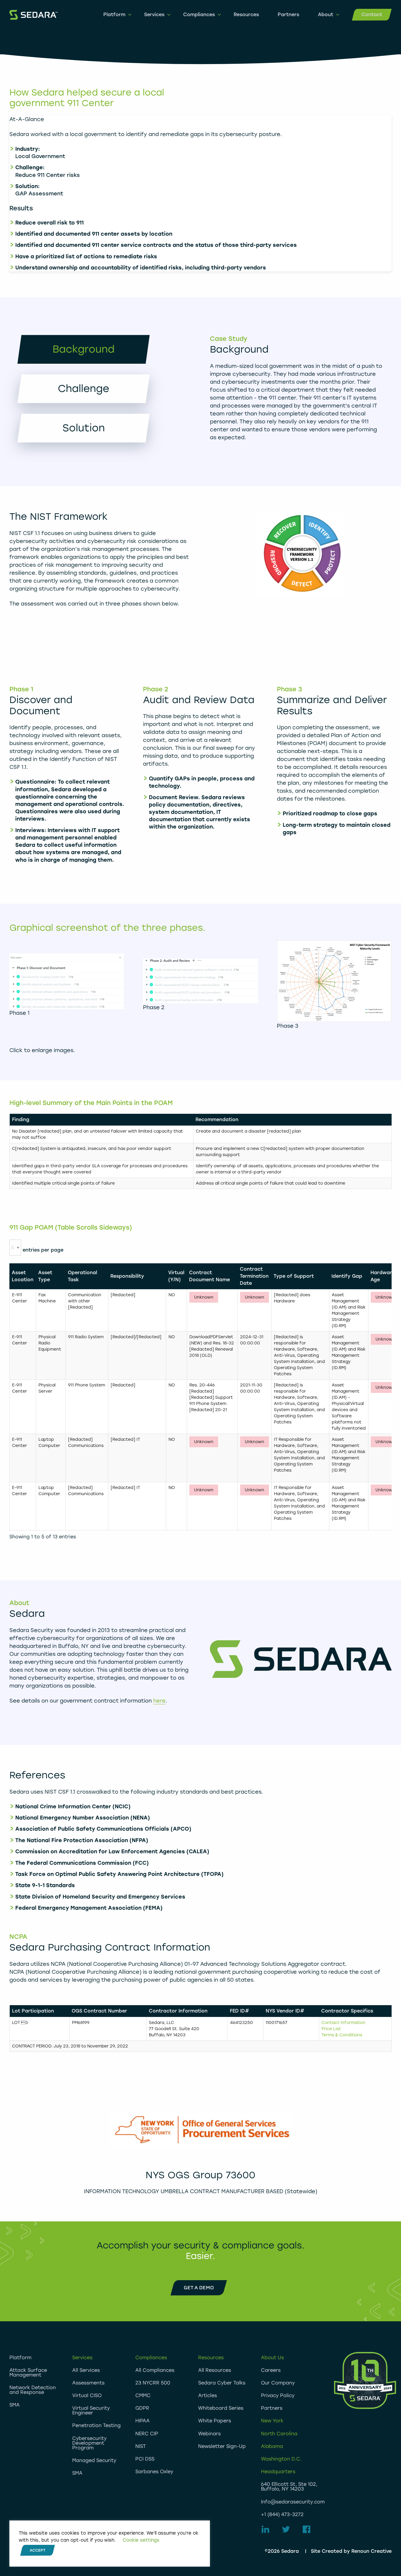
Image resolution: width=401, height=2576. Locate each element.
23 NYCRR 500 (153, 2383)
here (159, 1701)
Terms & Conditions (342, 2035)
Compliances (199, 15)
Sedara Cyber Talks (222, 2383)
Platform (114, 15)
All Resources (215, 2370)
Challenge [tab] (84, 389)
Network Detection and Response (33, 2390)
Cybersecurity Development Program (89, 2443)
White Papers (215, 2421)
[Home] (33, 15)
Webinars (209, 2434)
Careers (271, 2370)
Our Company (278, 2383)
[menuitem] (114, 15)
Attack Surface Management (28, 2373)
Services (154, 15)
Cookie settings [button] (141, 2540)
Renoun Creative (371, 2551)
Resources (246, 15)
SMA (15, 2405)
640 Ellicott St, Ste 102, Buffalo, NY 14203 (289, 2487)
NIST (141, 2446)
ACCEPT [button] (38, 2550)
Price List (331, 2029)
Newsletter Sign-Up (222, 2446)
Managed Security (94, 2460)
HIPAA (143, 2421)
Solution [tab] (84, 428)
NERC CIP (147, 2434)
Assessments (88, 2383)
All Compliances (155, 2370)
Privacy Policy (278, 2395)
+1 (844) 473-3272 (282, 2514)
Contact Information (343, 2023)
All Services (86, 2370)
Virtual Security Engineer (91, 2410)
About (326, 15)
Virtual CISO (87, 2395)
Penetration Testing (96, 2425)
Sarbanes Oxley (154, 2472)
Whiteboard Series (221, 2408)
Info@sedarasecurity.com (293, 2502)
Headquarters (278, 2472)
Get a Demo (199, 2288)
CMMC (143, 2395)
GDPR (142, 2408)
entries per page (43, 1250)
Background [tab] (84, 349)
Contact (372, 15)
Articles (208, 2395)
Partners (288, 15)
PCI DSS (145, 2459)
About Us (272, 2358)
